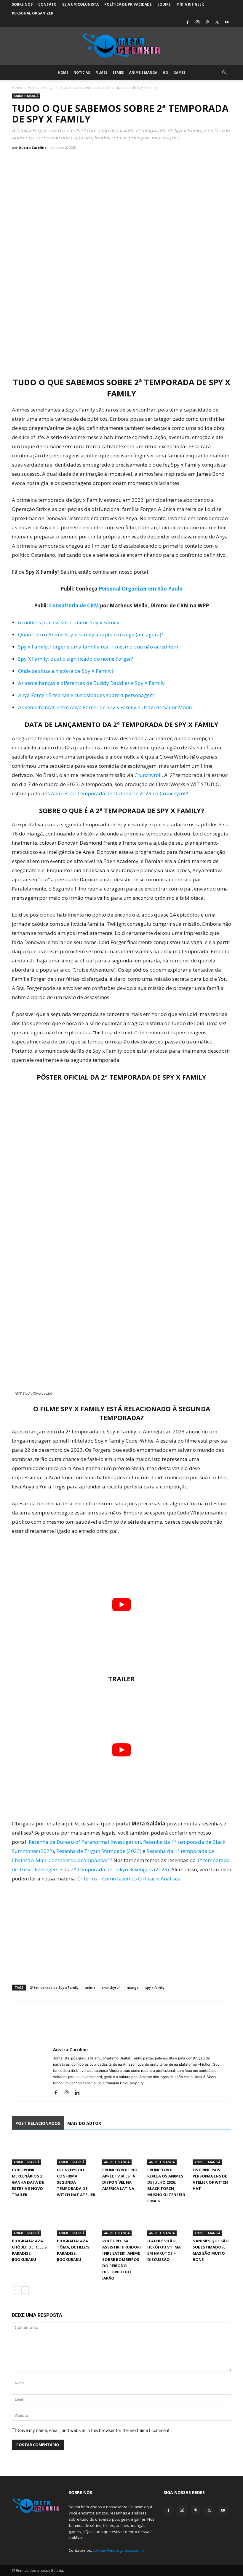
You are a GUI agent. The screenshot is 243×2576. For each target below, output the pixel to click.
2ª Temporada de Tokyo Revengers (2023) (120, 1869)
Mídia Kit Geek (190, 4)
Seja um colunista (80, 4)
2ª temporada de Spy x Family (54, 1987)
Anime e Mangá (143, 72)
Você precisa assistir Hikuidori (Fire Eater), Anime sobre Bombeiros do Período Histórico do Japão (121, 2259)
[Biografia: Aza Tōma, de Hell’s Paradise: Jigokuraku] (76, 2222)
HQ (165, 72)
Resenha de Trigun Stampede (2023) (99, 1851)
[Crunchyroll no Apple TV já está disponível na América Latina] (121, 2151)
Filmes (101, 72)
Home (63, 72)
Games (179, 72)
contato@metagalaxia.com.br (119, 2550)
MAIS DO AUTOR (84, 2123)
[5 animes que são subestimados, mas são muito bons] (212, 2222)
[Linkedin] (79, 2093)
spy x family (155, 1987)
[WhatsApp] (45, 2013)
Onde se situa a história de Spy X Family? (66, 671)
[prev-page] (16, 2290)
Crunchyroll (148, 775)
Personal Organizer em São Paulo (141, 589)
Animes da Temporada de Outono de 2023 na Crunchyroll (119, 793)
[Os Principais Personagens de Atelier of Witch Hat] (212, 2151)
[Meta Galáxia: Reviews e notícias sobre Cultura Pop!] (121, 46)
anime (90, 1987)
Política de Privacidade (128, 4)
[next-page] (25, 2290)
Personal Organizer (33, 13)
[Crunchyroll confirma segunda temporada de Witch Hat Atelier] (76, 2151)
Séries (118, 72)
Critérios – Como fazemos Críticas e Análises (129, 1879)
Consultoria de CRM (74, 605)
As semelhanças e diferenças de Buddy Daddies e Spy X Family (91, 683)
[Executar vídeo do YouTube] (121, 1605)
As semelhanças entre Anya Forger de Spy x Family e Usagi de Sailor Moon (105, 707)
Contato (47, 4)
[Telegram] (59, 2013)
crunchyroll (111, 1987)
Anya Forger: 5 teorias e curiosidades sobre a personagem (86, 695)
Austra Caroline (33, 147)
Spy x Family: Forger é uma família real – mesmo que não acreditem (98, 647)
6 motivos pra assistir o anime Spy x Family (69, 622)
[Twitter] (217, 22)
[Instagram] (197, 22)
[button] (224, 73)
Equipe (164, 4)
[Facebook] (188, 22)
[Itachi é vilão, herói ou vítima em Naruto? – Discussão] (167, 2222)
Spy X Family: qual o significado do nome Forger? (76, 659)
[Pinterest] (207, 22)
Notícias (82, 72)
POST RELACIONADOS (38, 2123)
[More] (73, 2013)
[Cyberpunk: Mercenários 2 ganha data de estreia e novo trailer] (31, 2151)
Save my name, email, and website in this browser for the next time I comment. (94, 2430)
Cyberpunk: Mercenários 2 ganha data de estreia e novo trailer (28, 2182)
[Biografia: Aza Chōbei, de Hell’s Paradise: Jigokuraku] (31, 2222)
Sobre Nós (22, 4)
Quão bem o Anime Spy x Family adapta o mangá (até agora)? (91, 634)
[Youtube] (227, 22)
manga (133, 1987)
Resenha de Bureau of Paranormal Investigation (85, 1842)
